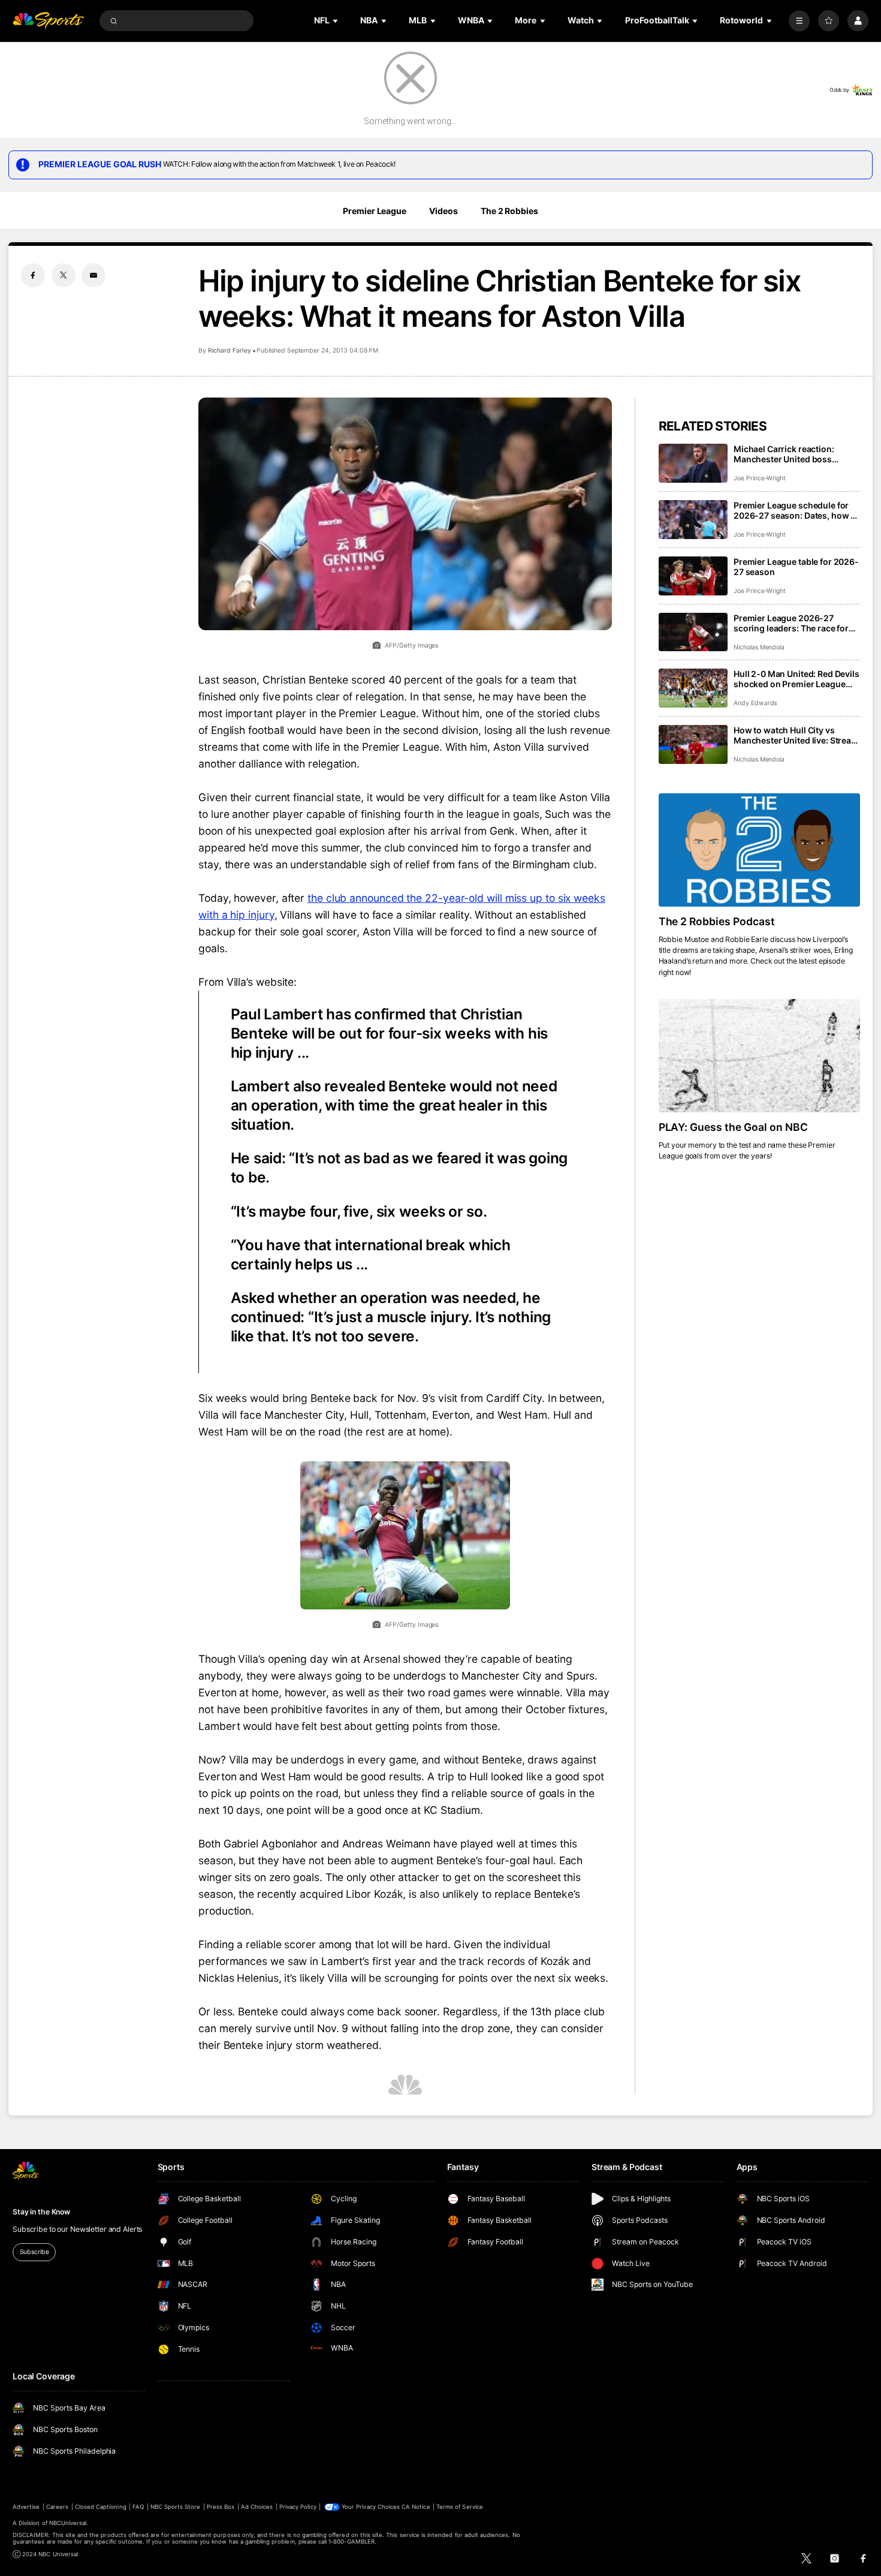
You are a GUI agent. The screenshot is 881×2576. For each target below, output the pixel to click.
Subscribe (34, 2252)
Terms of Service (460, 2507)
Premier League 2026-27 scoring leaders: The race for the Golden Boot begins (791, 623)
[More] (799, 21)
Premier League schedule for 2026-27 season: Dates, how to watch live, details (796, 510)
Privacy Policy (298, 2507)
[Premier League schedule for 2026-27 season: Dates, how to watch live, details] (693, 520)
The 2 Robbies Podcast (717, 921)
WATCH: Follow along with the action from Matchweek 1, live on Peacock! (279, 164)
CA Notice (416, 2507)
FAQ (138, 2507)
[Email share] (93, 275)
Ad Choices (257, 2507)
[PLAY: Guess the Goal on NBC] (759, 1056)
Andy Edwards (755, 703)
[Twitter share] (64, 275)
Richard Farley (230, 350)
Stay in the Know (41, 2212)
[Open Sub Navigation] (336, 21)
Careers (57, 2507)
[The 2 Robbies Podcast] (759, 850)
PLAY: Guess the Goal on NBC (734, 1127)
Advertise (26, 2507)
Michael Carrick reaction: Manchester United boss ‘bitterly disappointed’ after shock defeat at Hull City (788, 454)
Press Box (221, 2507)
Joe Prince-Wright (760, 478)
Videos (443, 211)
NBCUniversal (68, 2523)
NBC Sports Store (176, 2507)
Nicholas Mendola (759, 647)
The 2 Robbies (509, 211)
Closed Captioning (101, 2507)
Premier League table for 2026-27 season (796, 567)
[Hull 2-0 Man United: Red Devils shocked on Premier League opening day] (693, 688)
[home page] (48, 21)
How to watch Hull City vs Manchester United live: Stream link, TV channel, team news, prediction (796, 735)
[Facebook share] (33, 275)
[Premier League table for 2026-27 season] (693, 576)
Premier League (374, 211)
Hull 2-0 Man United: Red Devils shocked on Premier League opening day (796, 679)
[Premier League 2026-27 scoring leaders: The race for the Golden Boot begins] (693, 632)
